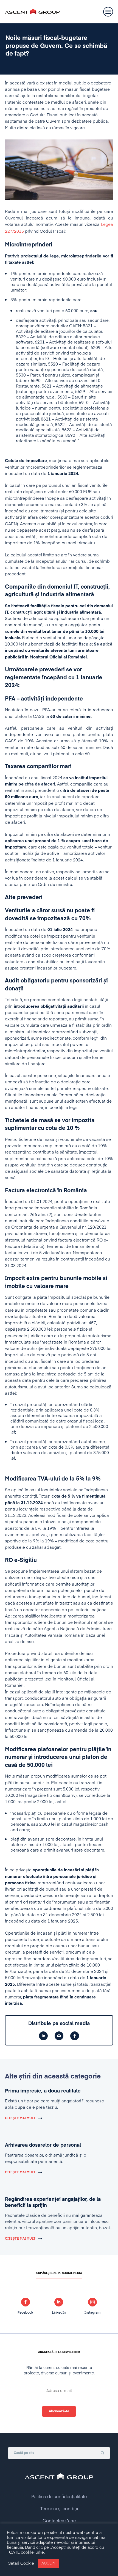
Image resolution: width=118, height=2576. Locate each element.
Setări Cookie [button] (21, 2564)
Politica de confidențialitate (59, 2497)
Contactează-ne (59, 2521)
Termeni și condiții (59, 2509)
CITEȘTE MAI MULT (20, 2118)
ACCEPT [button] (49, 2563)
